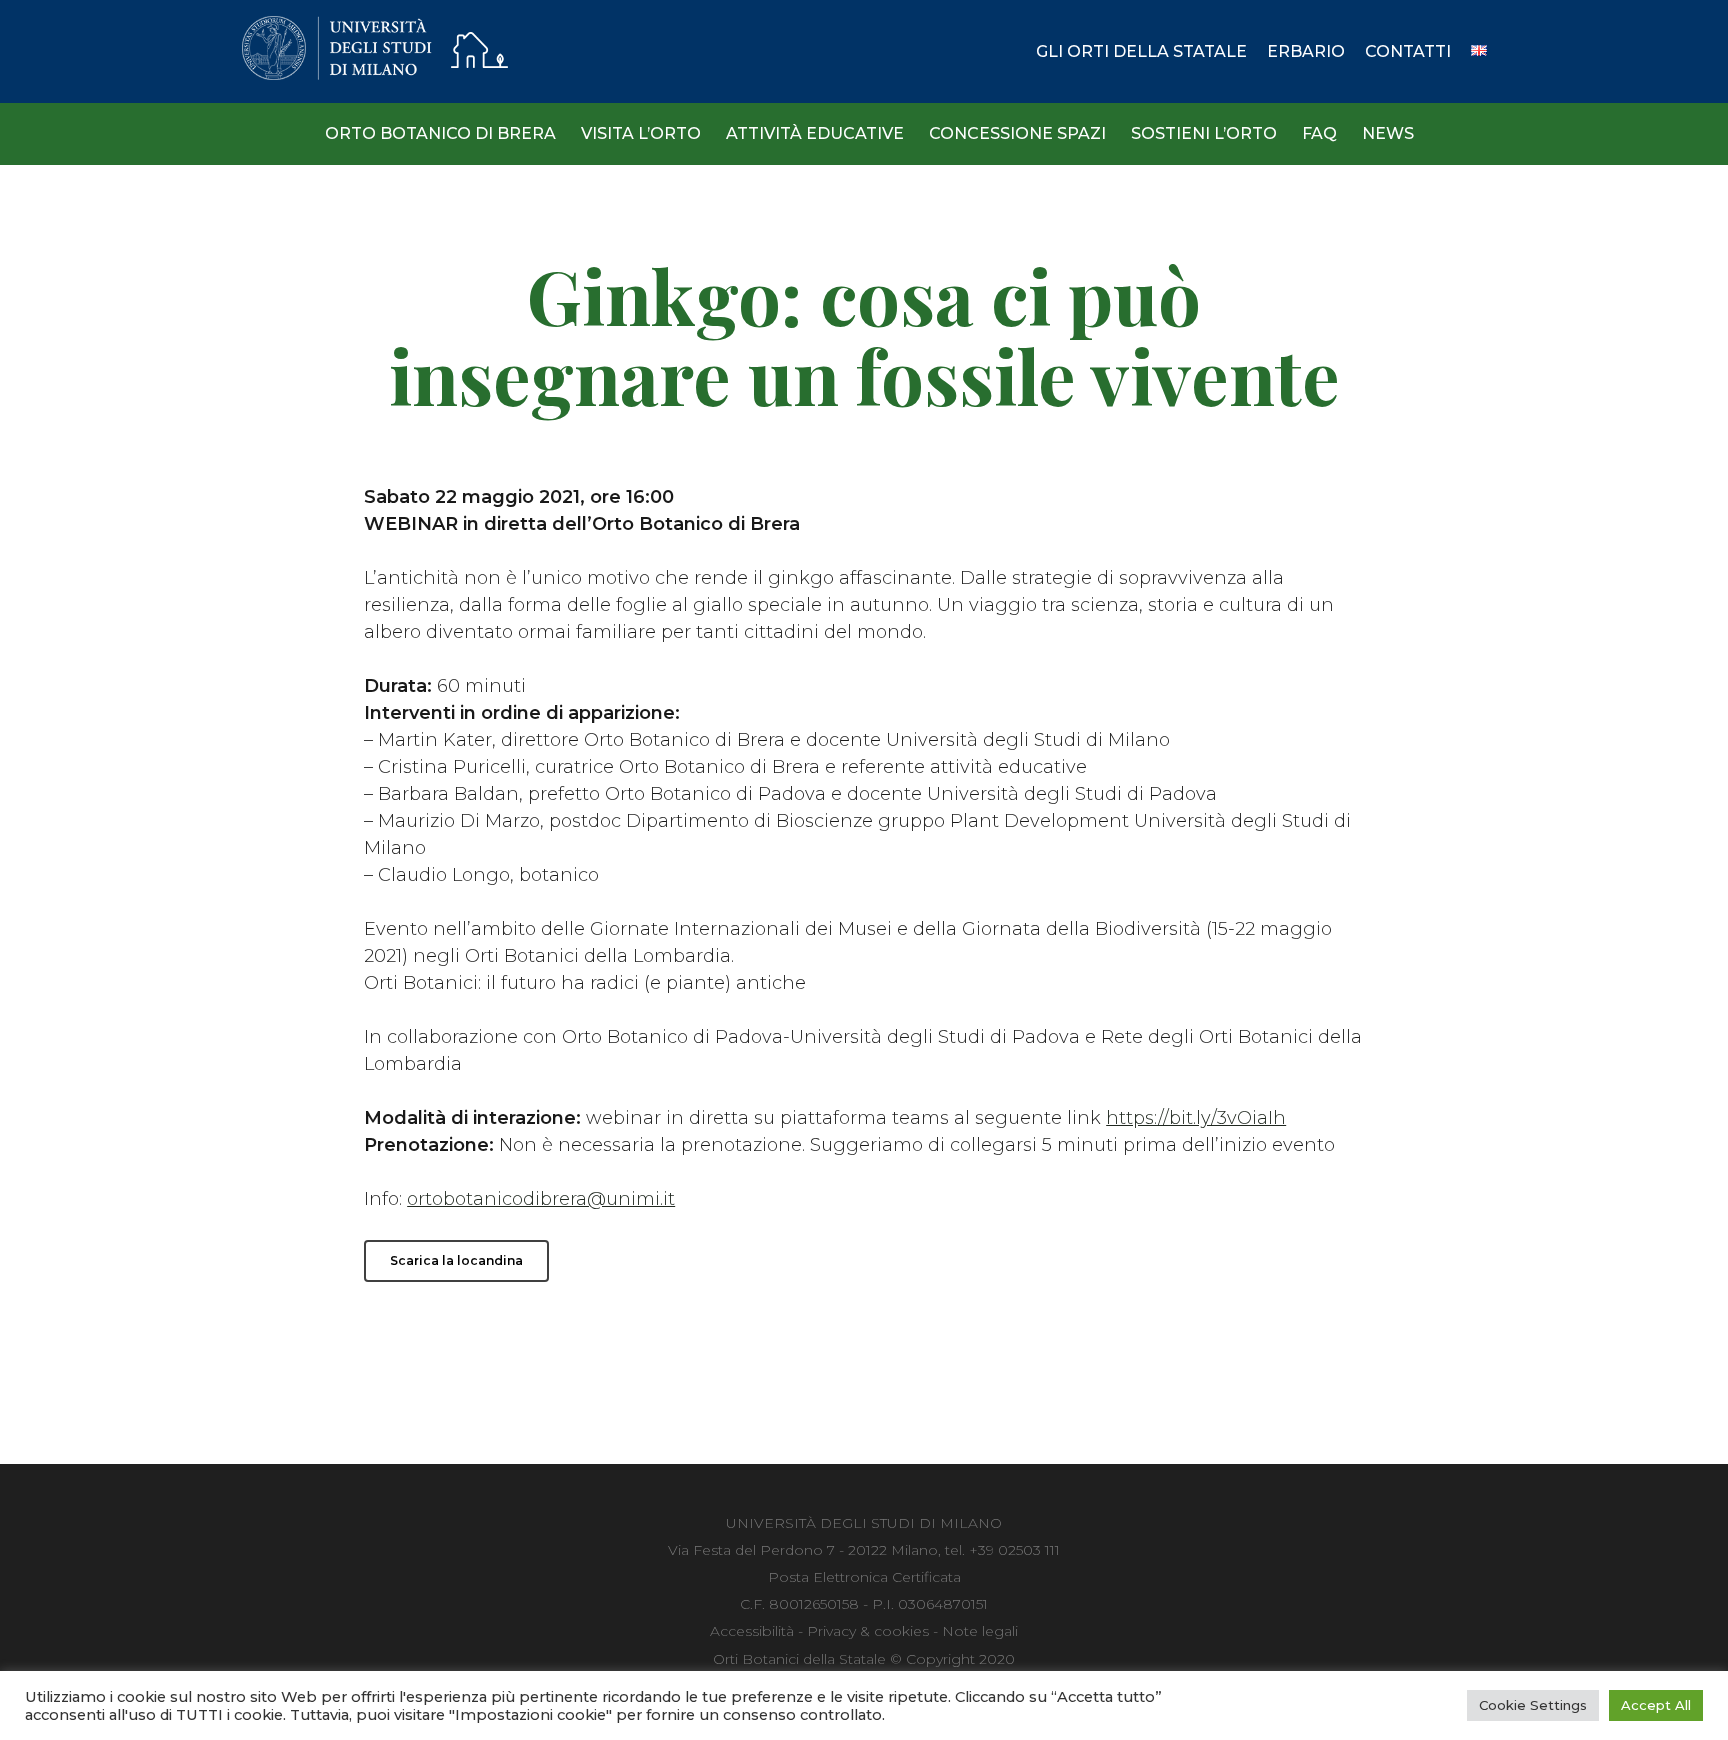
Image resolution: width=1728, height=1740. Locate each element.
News (1388, 133)
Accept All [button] (1656, 1705)
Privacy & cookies (868, 1631)
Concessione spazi (1017, 133)
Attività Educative (815, 133)
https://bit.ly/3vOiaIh (1196, 1118)
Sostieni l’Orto (1204, 133)
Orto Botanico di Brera (440, 133)
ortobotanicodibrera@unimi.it (541, 1199)
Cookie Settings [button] (1533, 1705)
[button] (456, 1261)
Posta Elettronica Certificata (864, 1577)
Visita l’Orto (641, 133)
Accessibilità (752, 1631)
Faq (1319, 133)
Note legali (980, 1631)
